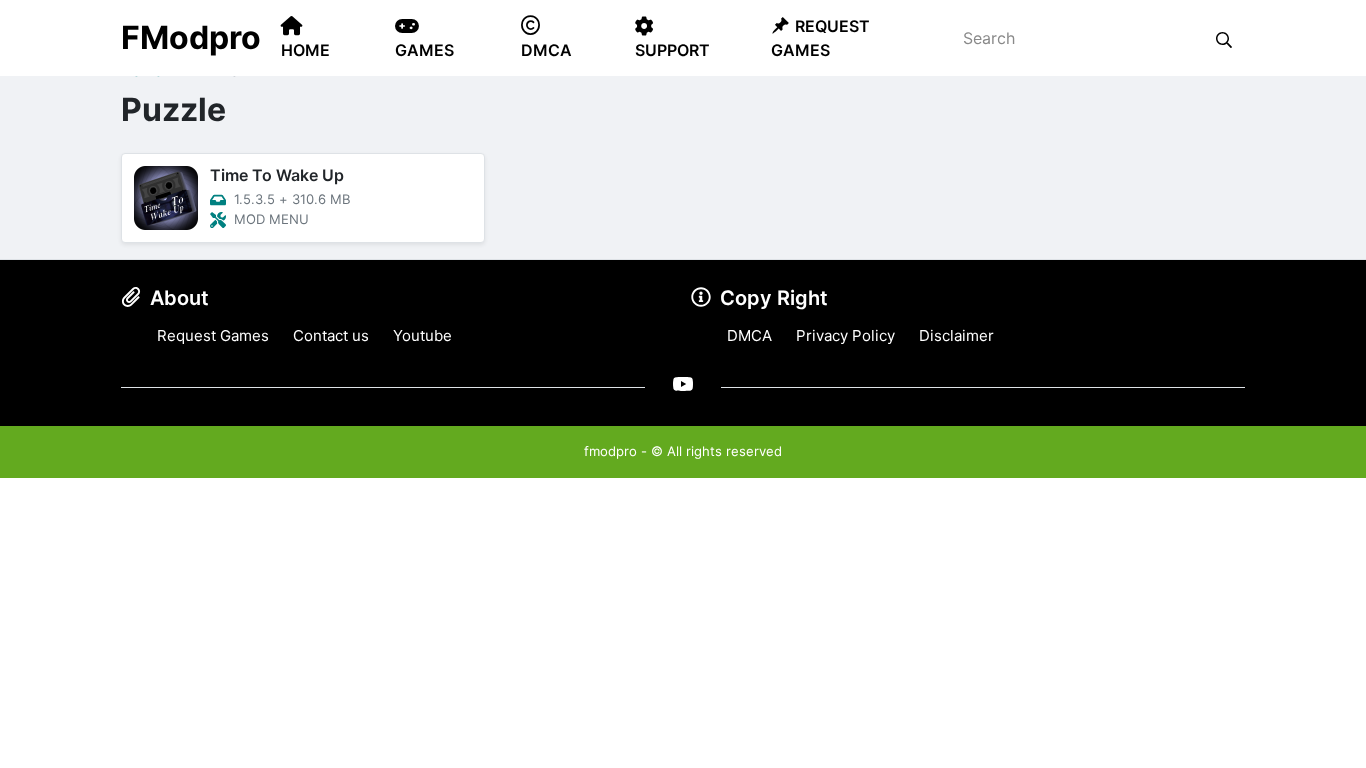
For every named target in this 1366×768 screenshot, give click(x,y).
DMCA (749, 335)
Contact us (331, 335)
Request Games (213, 335)
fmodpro (610, 451)
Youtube (422, 335)
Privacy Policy (845, 335)
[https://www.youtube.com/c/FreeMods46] (683, 383)
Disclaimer (956, 335)
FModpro (191, 37)
